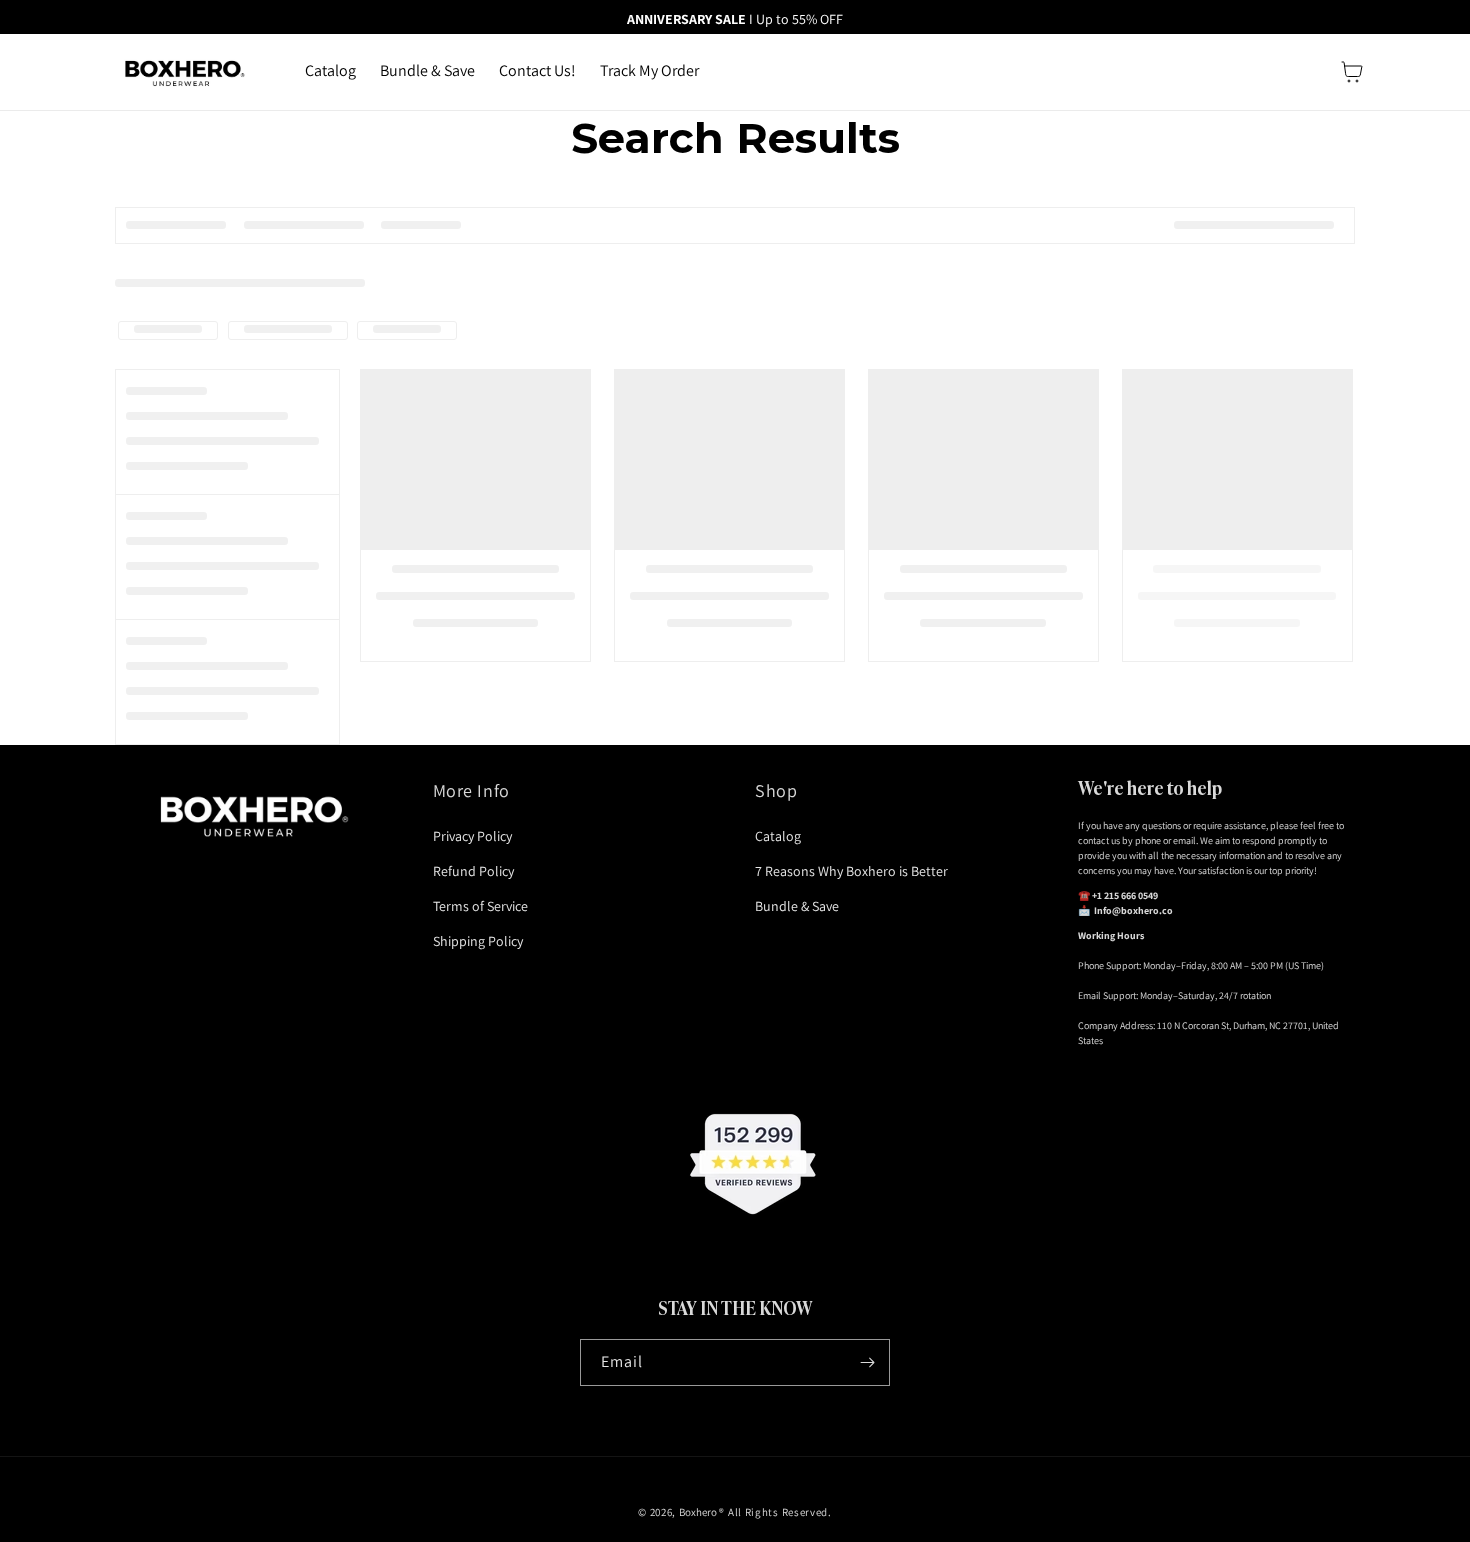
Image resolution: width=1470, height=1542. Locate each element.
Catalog (778, 836)
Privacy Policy (472, 836)
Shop (776, 790)
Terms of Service (480, 906)
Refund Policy (473, 871)
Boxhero (698, 1512)
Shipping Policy (478, 941)
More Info (471, 790)
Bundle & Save (797, 906)
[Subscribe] (867, 1362)
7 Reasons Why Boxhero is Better (851, 871)
